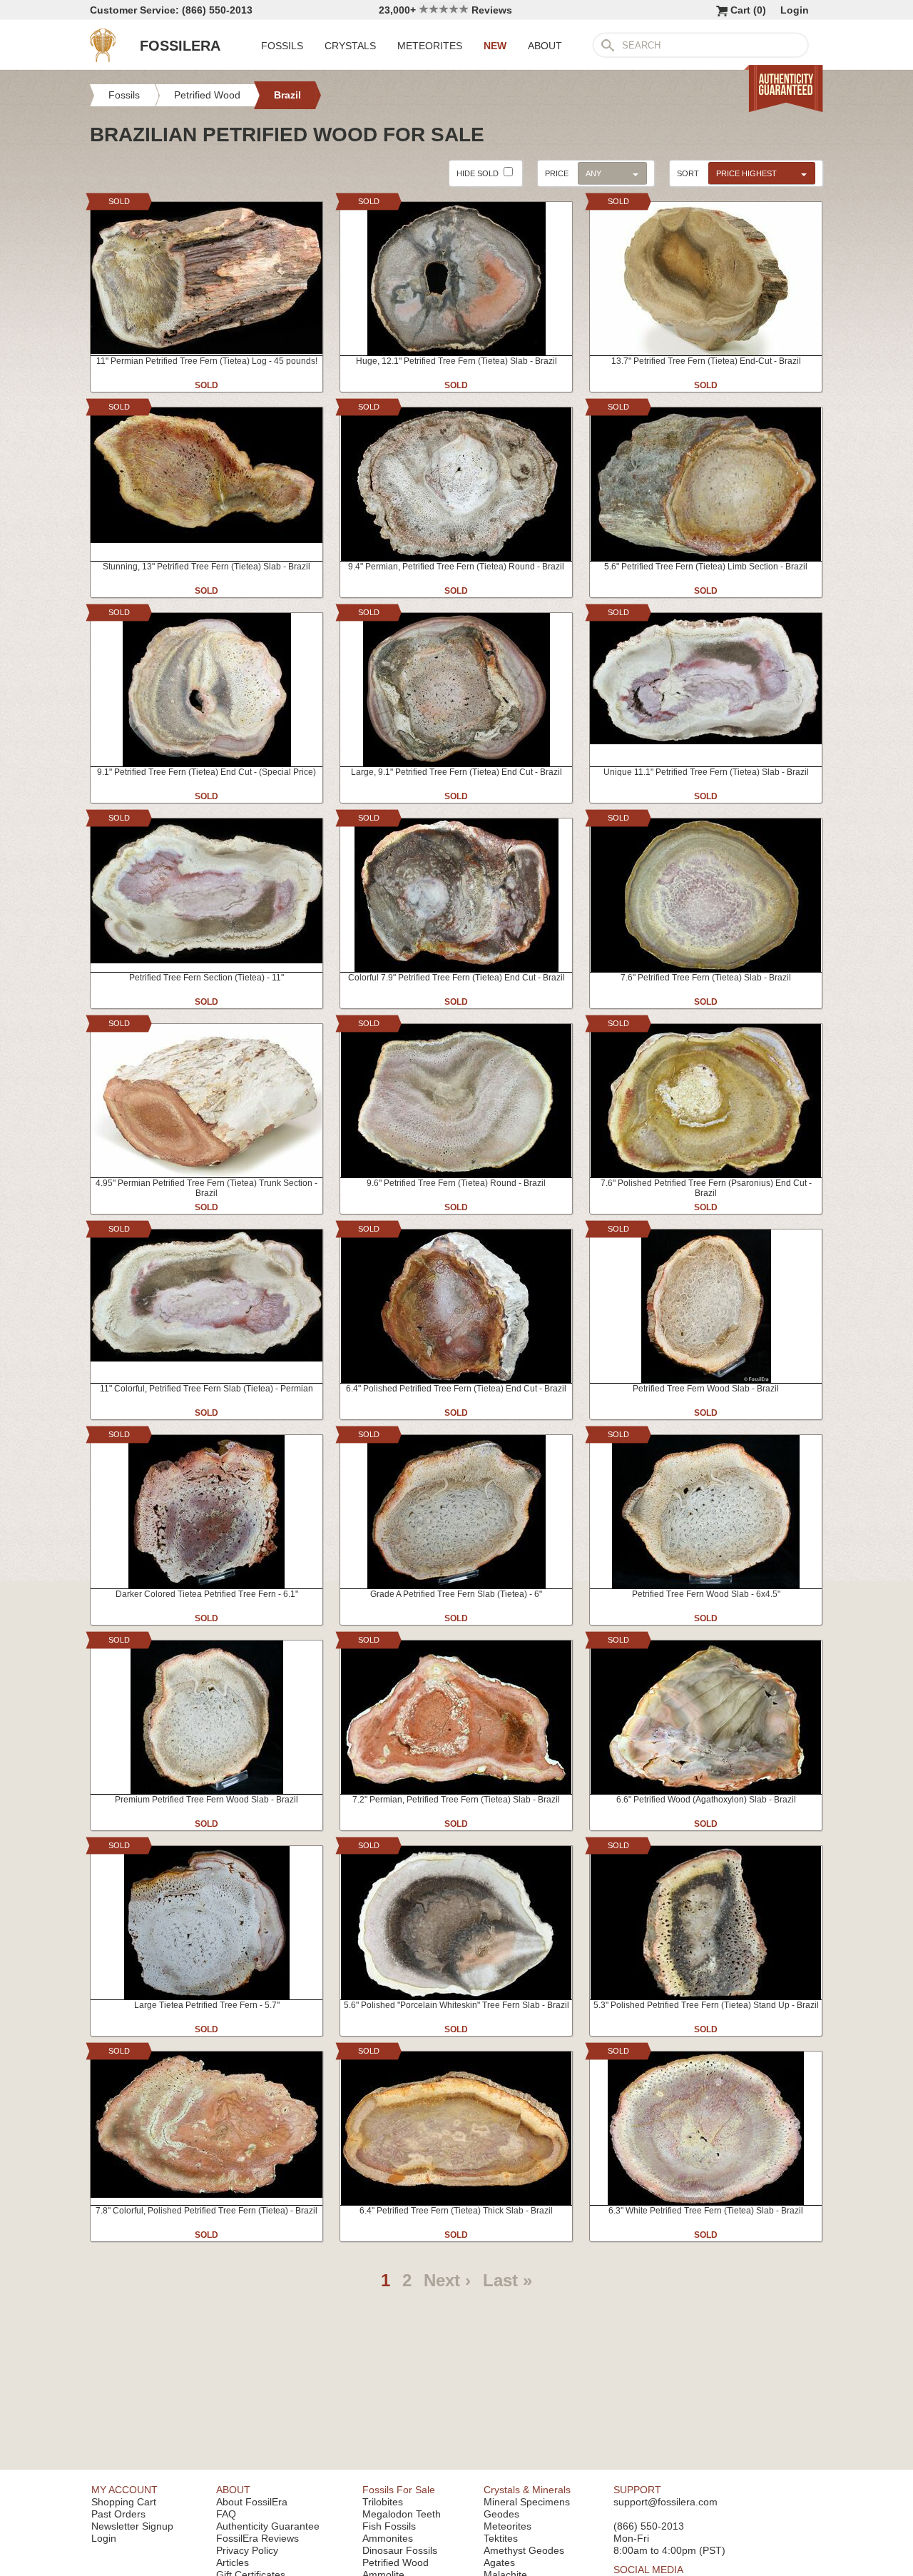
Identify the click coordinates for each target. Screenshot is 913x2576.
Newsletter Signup (132, 2526)
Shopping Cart (124, 2502)
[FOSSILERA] (103, 59)
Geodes (501, 2514)
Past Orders (118, 2514)
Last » (507, 2280)
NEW (495, 46)
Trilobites (383, 2502)
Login (795, 10)
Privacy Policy (247, 2550)
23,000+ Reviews (445, 10)
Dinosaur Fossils (400, 2550)
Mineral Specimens (527, 2502)
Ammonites (388, 2538)
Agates (499, 2562)
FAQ (226, 2514)
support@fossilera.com (665, 2502)
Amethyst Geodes (524, 2550)
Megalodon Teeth (402, 2514)
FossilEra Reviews (257, 2538)
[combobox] (758, 173)
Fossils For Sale (399, 2490)
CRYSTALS (350, 46)
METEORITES (430, 46)
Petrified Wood (396, 2562)
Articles (233, 2562)
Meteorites (507, 2526)
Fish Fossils (389, 2526)
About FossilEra (252, 2502)
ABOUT (545, 46)
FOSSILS (282, 46)
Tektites (501, 2538)
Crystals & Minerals (527, 2490)
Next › (447, 2280)
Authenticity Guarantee (268, 2526)
